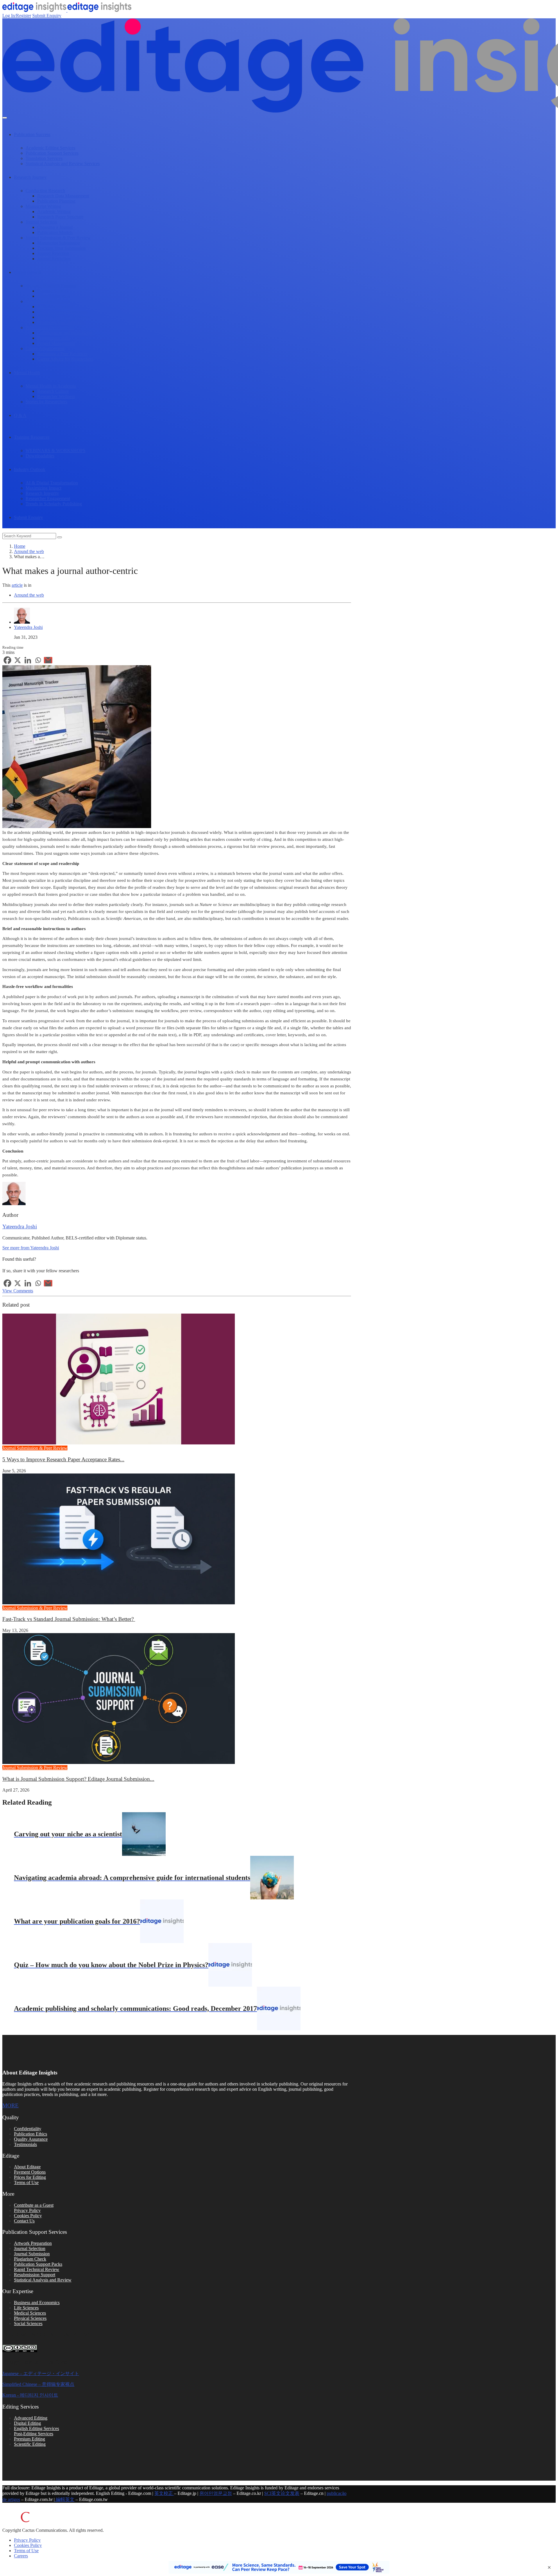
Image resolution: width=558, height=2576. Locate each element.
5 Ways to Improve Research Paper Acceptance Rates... (63, 1459)
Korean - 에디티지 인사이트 (30, 2395)
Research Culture (53, 391)
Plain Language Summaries (62, 312)
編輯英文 (65, 2499)
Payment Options (30, 2172)
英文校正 (164, 2493)
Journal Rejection (53, 253)
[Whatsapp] (38, 660)
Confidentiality (28, 2129)
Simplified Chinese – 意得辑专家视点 (38, 2384)
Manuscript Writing (43, 206)
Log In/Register (17, 16)
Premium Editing (29, 2439)
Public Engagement (55, 307)
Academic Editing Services (50, 148)
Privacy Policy (27, 2210)
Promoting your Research (61, 322)
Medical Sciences (30, 2313)
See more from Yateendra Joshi (31, 1248)
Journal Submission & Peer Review (58, 238)
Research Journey (30, 177)
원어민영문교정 (216, 2493)
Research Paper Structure (60, 217)
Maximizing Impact (43, 488)
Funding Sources (53, 291)
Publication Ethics (31, 2134)
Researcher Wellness (56, 396)
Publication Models (55, 232)
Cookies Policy (28, 2216)
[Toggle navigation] (5, 118)
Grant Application (54, 296)
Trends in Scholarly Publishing (54, 504)
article (17, 585)
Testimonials (25, 2144)
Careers (21, 2556)
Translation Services (44, 158)
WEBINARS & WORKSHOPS (56, 451)
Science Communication (48, 301)
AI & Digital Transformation (52, 483)
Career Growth (28, 272)
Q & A (20, 415)
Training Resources (32, 437)
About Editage (27, 2167)
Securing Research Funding (51, 286)
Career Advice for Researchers (65, 359)
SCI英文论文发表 (282, 2493)
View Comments (18, 1291)
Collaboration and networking (65, 333)
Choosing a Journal (55, 227)
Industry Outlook (30, 469)
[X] (18, 660)
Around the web (29, 551)
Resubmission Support (35, 2275)
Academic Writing (54, 212)
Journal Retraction (54, 259)
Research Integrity (42, 493)
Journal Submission (32, 2254)
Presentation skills (54, 338)
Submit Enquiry (47, 16)
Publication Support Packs (38, 2264)
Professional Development (50, 328)
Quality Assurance (31, 2139)
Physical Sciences (30, 2318)
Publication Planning (56, 201)
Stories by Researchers (46, 402)
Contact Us (24, 2221)
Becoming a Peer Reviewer (62, 354)
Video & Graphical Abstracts (64, 317)
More (10, 2105)
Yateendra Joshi (28, 627)
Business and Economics (37, 2303)
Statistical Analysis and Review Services (63, 164)
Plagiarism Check (30, 2259)
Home (20, 546)
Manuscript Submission (59, 243)
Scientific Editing (30, 2444)
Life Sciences (26, 2308)
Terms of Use (26, 2182)
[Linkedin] (28, 660)
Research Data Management (63, 196)
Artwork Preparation (33, 2243)
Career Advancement (45, 348)
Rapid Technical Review (37, 2269)
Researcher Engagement (48, 498)
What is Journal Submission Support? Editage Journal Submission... (78, 1779)
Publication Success (32, 134)
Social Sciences (28, 2323)
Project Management (56, 343)
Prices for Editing (30, 2177)
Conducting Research (45, 191)
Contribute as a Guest (34, 2205)
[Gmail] (48, 660)
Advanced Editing (31, 2418)
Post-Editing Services (34, 2434)
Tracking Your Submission (61, 248)
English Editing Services (36, 2428)
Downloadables (40, 456)
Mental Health (27, 373)
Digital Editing (27, 2423)
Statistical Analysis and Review (43, 2280)
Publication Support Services (52, 153)
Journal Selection (41, 222)
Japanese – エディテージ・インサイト (41, 2373)
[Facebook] (7, 660)
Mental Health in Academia (51, 386)
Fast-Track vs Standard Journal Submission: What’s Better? (69, 1619)
